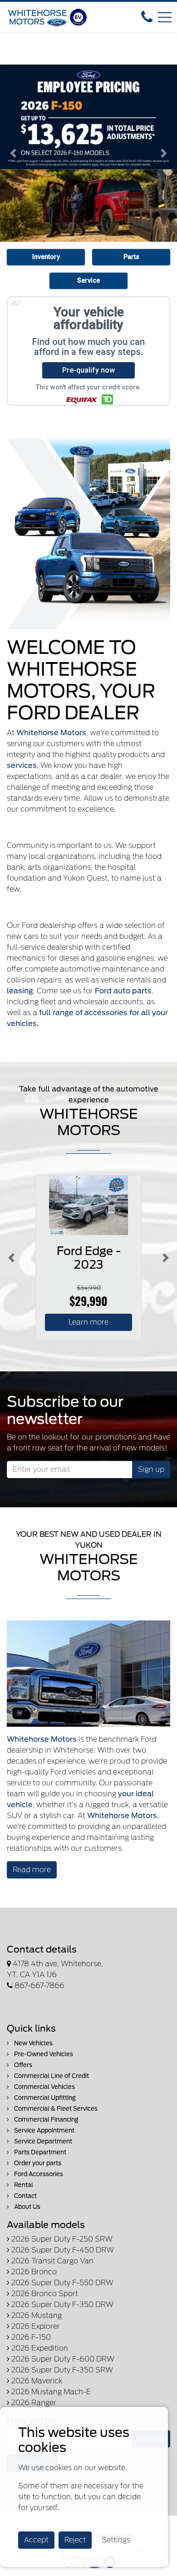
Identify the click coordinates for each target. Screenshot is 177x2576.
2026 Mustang (36, 2315)
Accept (36, 2540)
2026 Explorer (35, 2326)
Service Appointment (44, 2130)
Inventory (46, 257)
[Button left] (11, 1258)
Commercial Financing (46, 2120)
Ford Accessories (38, 2174)
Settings (116, 2540)
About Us (27, 2207)
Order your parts (37, 2163)
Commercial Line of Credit (51, 2076)
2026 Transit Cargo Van (52, 2261)
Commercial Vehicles (44, 2087)
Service (88, 281)
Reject (75, 2540)
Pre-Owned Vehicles (43, 2054)
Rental (23, 2185)
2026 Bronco (33, 2272)
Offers (22, 2065)
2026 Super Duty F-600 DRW (62, 2359)
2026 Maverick (36, 2381)
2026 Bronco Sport (44, 2294)
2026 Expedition (39, 2348)
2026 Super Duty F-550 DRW (61, 2283)
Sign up (151, 1469)
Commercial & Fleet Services (55, 2109)
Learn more (88, 1322)
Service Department (42, 2141)
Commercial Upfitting (44, 2098)
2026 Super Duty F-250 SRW (61, 2239)
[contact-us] (147, 17)
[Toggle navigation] (165, 17)
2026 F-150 (30, 2337)
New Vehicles (33, 2043)
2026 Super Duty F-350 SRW (61, 2370)
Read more (32, 1870)
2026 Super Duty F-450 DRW (62, 2250)
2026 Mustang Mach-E (50, 2392)
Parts (131, 257)
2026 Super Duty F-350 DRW (61, 2304)
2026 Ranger (33, 2403)
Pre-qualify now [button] (88, 370)
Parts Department (39, 2152)
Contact (25, 2196)
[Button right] (166, 1258)
